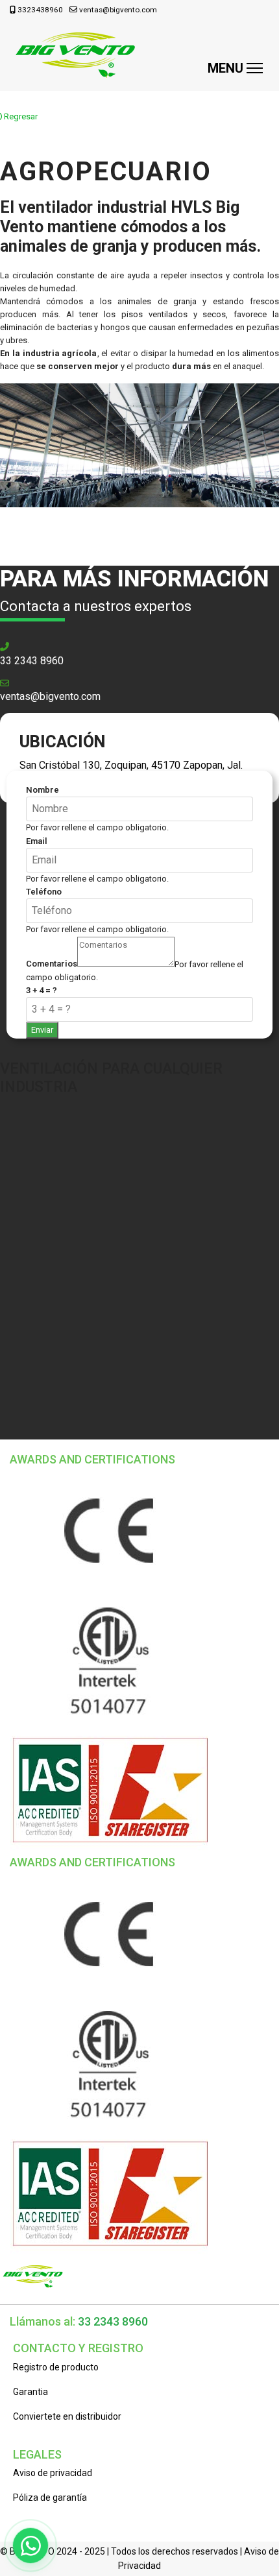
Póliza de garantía (50, 2498)
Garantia (30, 2392)
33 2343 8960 (32, 661)
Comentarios (52, 964)
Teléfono (44, 892)
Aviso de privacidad (53, 2473)
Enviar (42, 1030)
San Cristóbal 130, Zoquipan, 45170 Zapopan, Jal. (131, 765)
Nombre (42, 790)
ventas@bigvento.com (118, 10)
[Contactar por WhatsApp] (30, 2546)
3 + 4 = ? (42, 990)
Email (37, 841)
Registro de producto (56, 2367)
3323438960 (40, 10)
